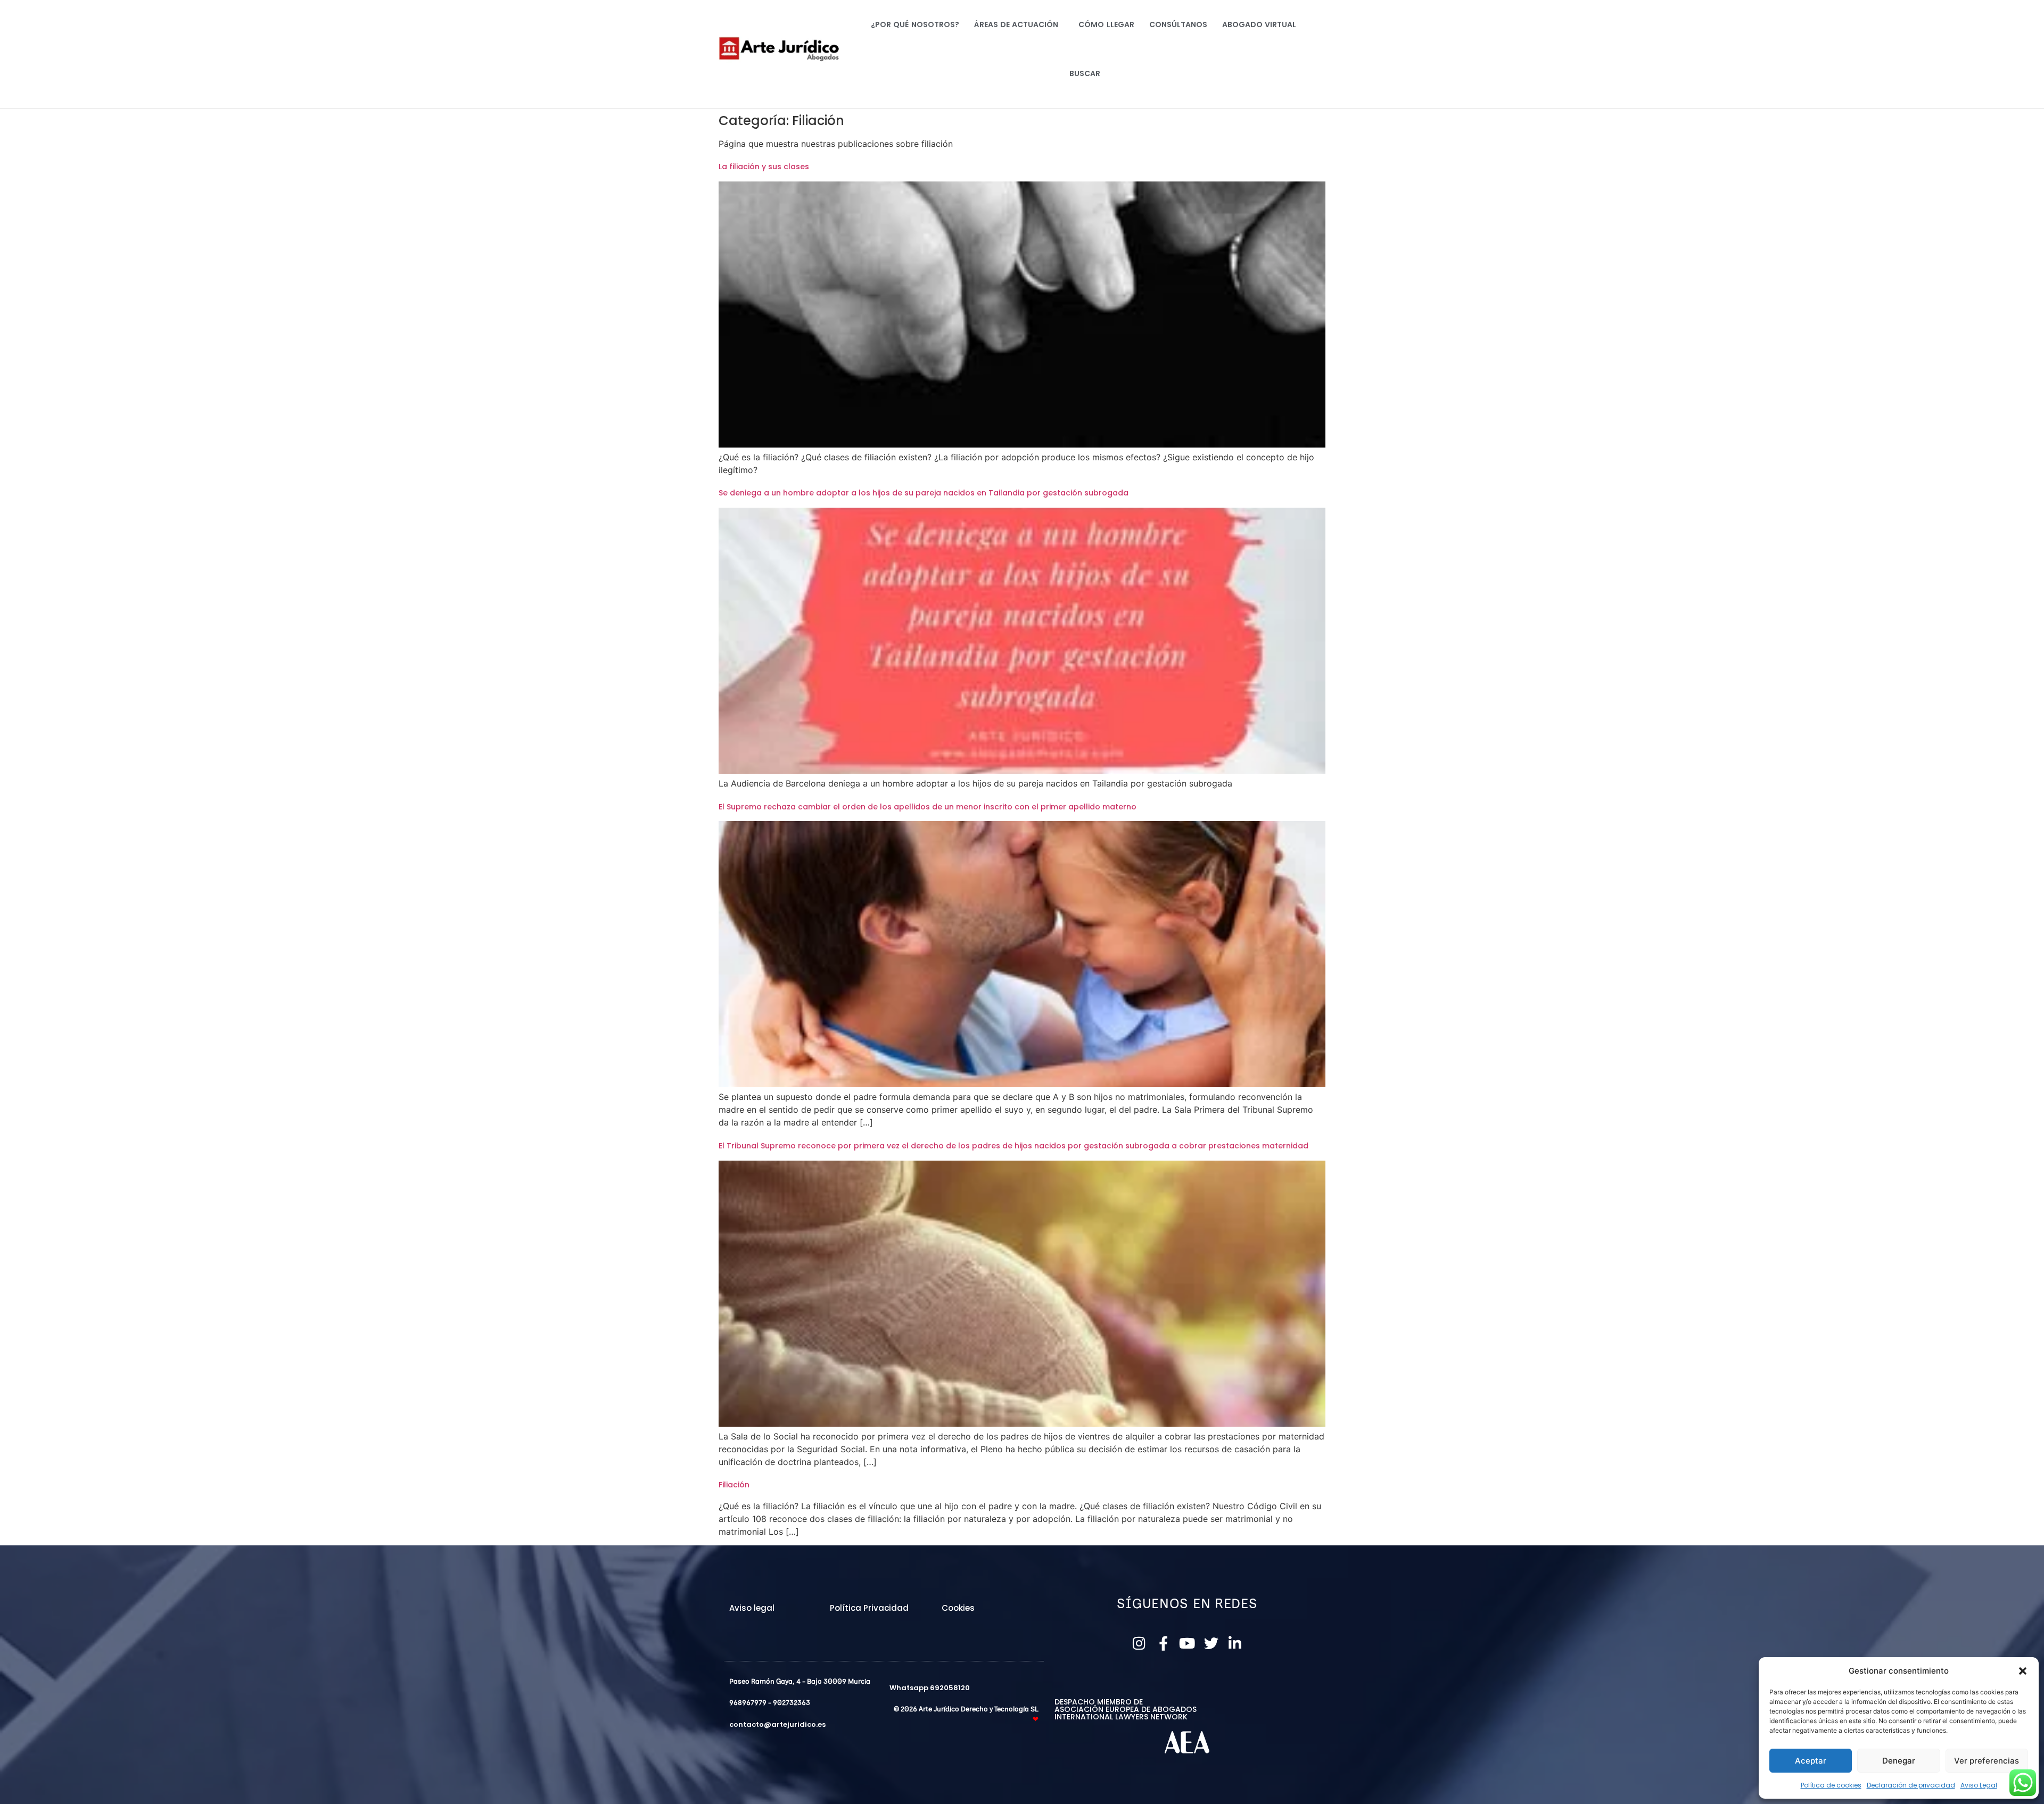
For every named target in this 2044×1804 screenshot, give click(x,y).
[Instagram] (1139, 1643)
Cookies (958, 1608)
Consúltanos (1178, 24)
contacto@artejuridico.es (777, 1724)
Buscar (1085, 73)
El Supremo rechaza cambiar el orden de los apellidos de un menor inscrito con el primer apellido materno (928, 807)
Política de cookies (1831, 1785)
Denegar (1899, 1761)
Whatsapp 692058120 (930, 1688)
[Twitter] (1211, 1643)
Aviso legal (752, 1608)
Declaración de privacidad (1911, 1785)
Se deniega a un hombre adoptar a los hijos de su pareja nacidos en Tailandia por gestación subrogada (924, 493)
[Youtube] (1187, 1643)
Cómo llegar (1106, 24)
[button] (2023, 1671)
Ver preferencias (1987, 1761)
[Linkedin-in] (1235, 1643)
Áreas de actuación (1016, 24)
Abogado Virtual (1259, 24)
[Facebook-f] (1163, 1643)
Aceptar (1811, 1761)
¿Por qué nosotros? (915, 24)
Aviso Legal (1979, 1785)
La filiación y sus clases (764, 167)
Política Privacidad (869, 1608)
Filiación (734, 1485)
